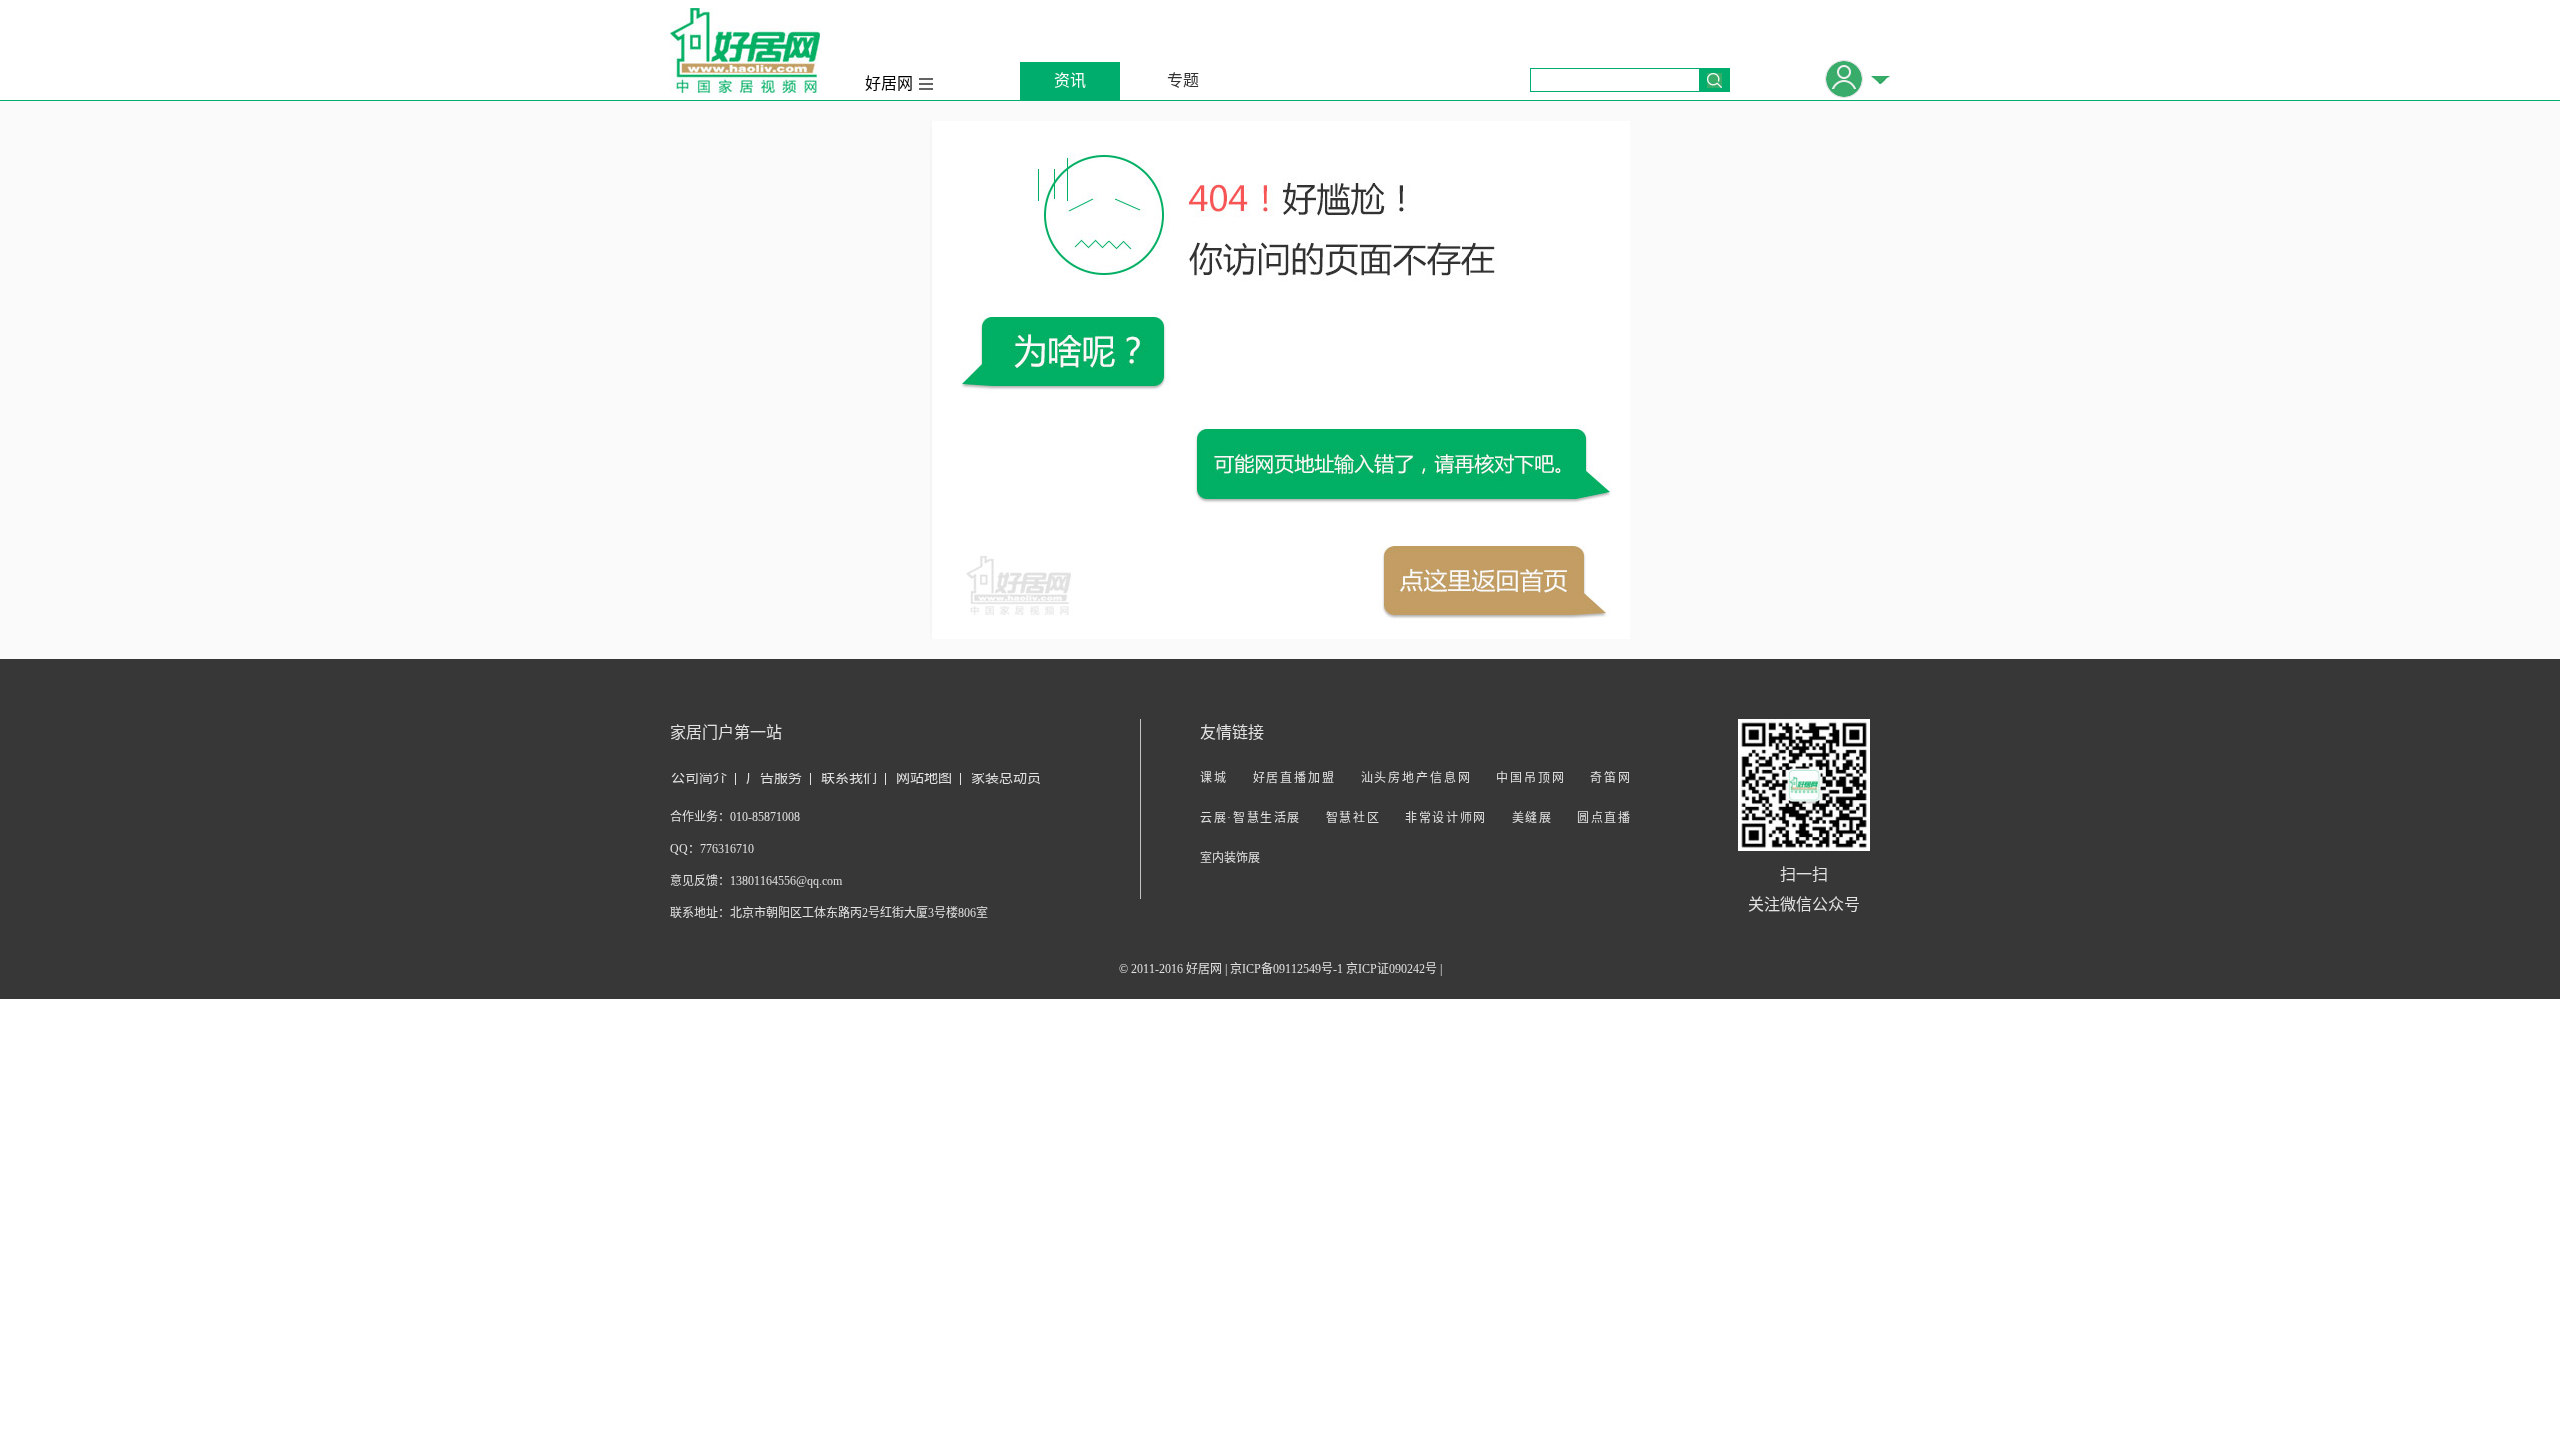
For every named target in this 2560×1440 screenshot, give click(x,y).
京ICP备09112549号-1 (1286, 969)
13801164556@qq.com (786, 881)
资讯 (1070, 80)
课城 (1214, 778)
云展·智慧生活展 (1250, 818)
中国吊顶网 (1530, 778)
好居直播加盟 (1294, 778)
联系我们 (849, 777)
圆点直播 (1603, 818)
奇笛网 (1610, 778)
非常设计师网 (1446, 818)
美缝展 (1532, 818)
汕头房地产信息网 (1416, 778)
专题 (1183, 80)
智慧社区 (1353, 818)
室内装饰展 (1230, 858)
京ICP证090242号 (1391, 969)
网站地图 (924, 777)
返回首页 (1484, 581)
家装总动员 (1006, 777)
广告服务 (774, 777)
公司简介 (699, 777)
